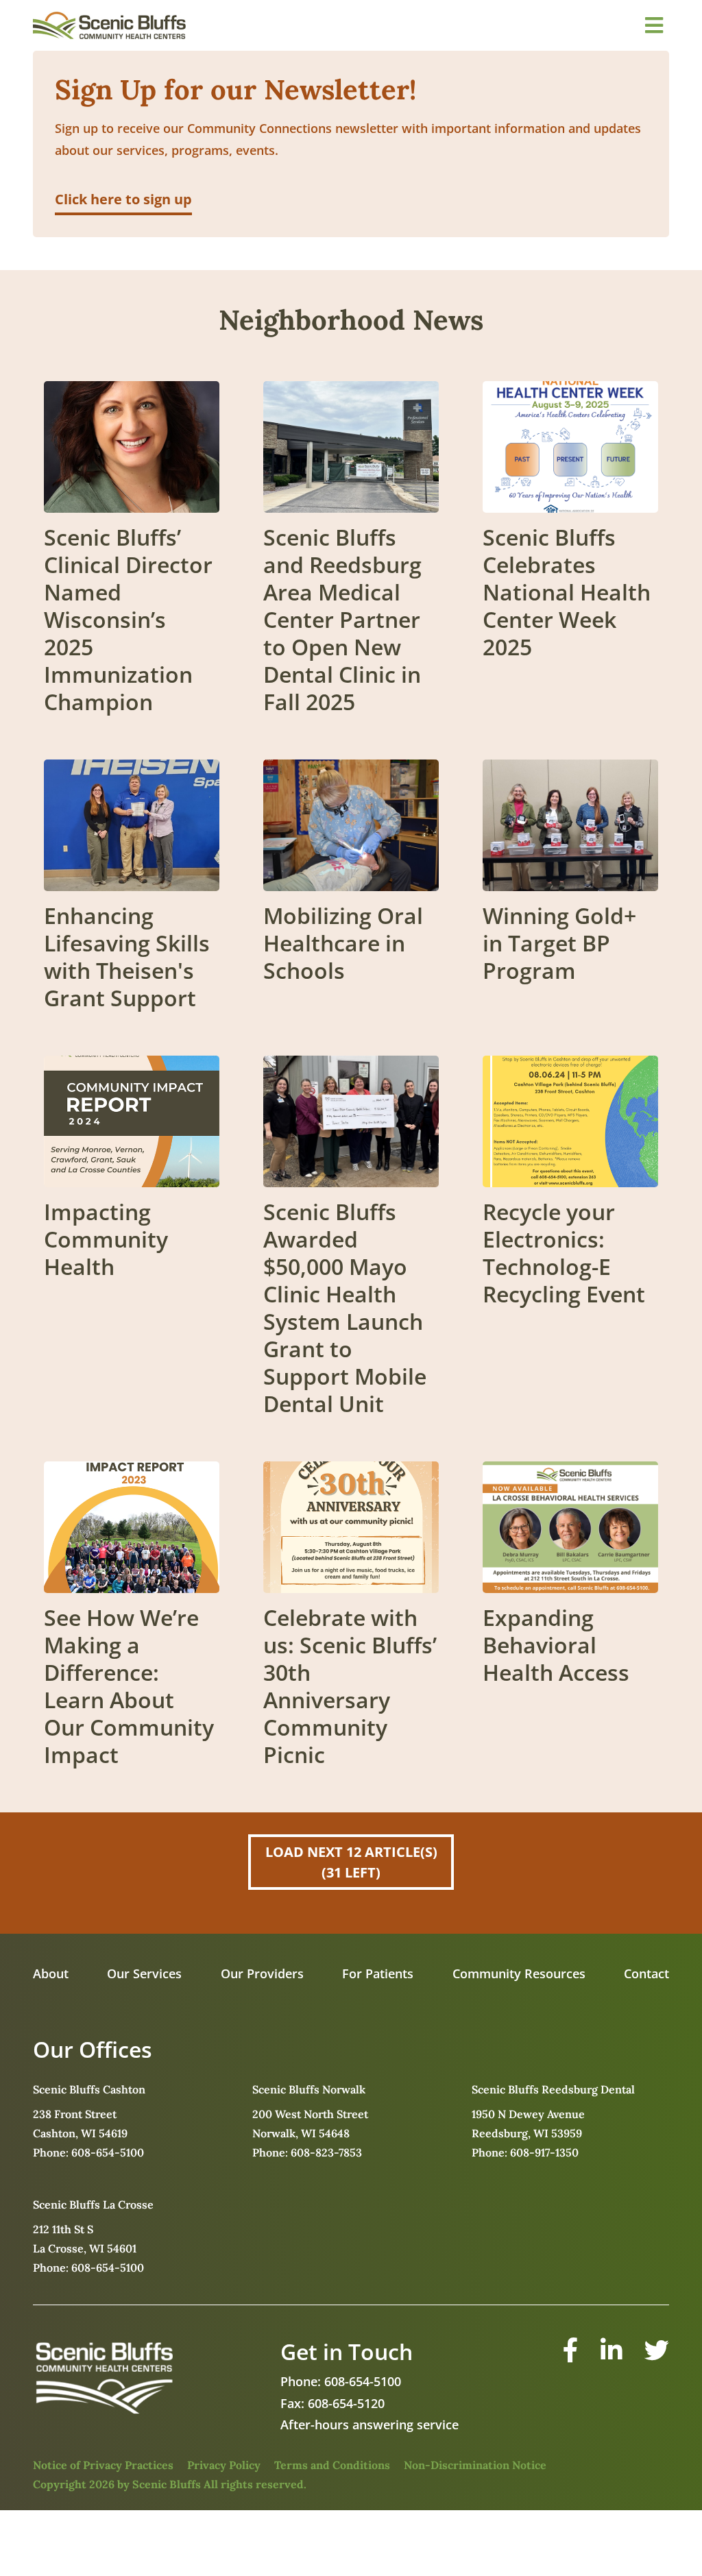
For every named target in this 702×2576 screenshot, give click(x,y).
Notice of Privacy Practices (103, 2465)
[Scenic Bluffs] (109, 25)
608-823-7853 (326, 2152)
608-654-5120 (346, 2403)
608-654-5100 (108, 2152)
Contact (646, 1973)
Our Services (144, 1973)
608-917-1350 (544, 2152)
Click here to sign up (123, 199)
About (51, 1973)
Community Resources (519, 1973)
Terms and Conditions (332, 2465)
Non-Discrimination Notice (475, 2465)
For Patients (378, 1973)
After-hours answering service (370, 2425)
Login (10, 2566)
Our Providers (262, 1973)
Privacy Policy (224, 2465)
